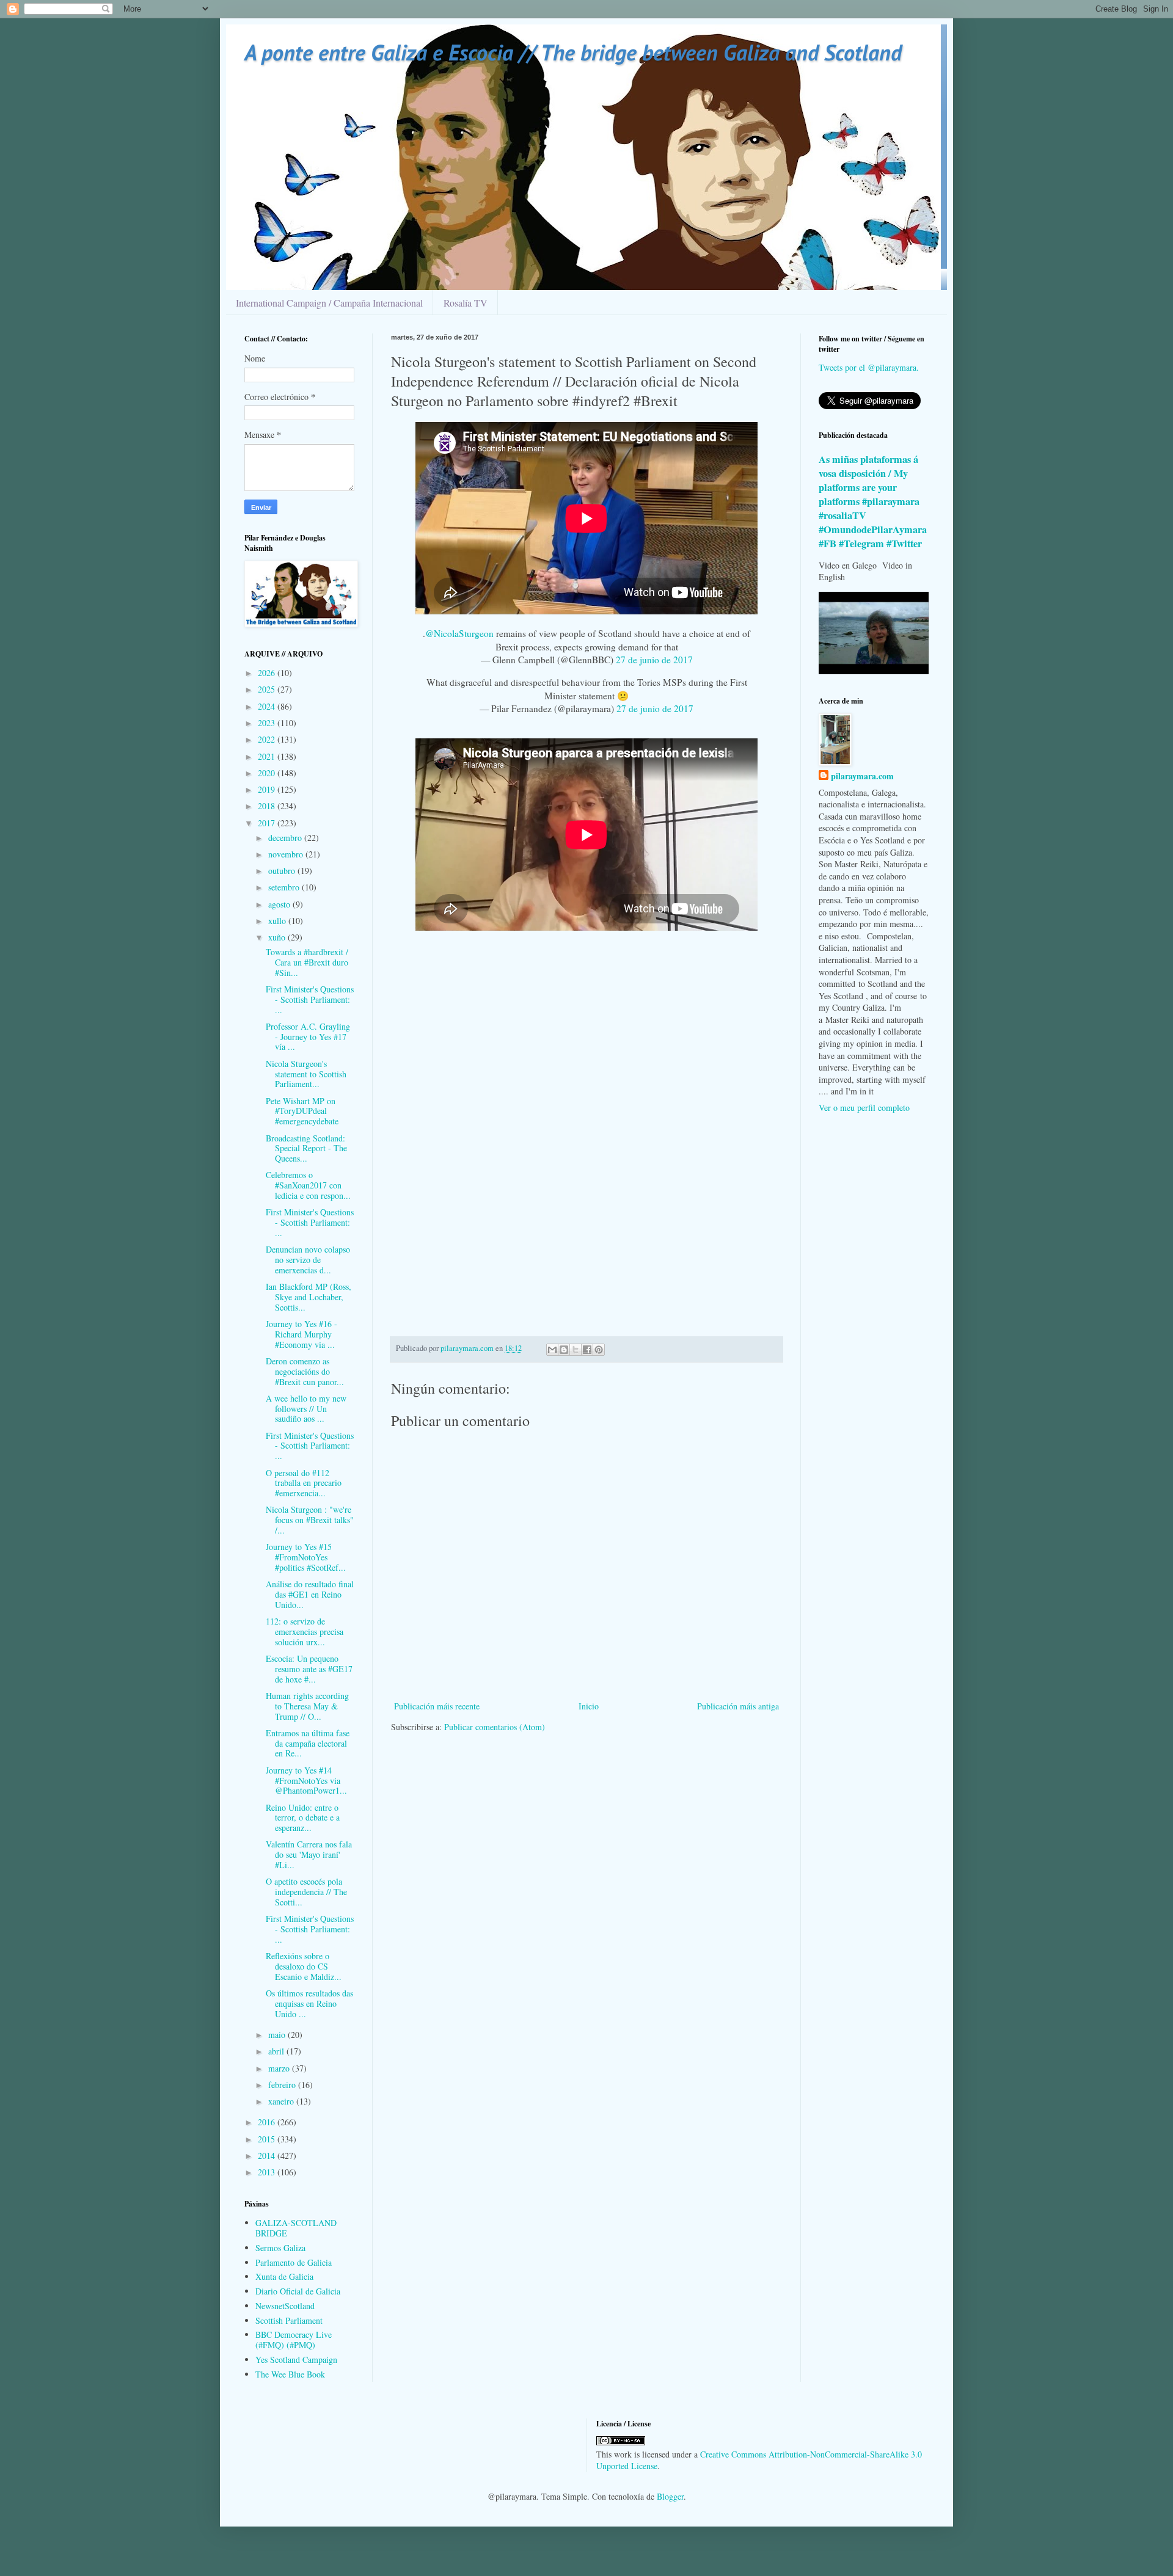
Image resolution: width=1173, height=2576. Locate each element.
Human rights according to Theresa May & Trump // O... (307, 1706)
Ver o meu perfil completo (864, 1108)
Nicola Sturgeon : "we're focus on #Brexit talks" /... (310, 1520)
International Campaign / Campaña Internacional (329, 303)
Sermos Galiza (280, 2248)
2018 (268, 806)
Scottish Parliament (289, 2320)
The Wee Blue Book (290, 2374)
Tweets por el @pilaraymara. (869, 367)
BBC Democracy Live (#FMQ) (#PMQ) (294, 2340)
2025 (268, 689)
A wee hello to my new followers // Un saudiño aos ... (306, 1409)
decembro (286, 838)
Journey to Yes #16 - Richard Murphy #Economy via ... (301, 1334)
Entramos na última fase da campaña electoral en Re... (308, 1743)
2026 (268, 673)
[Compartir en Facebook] (587, 1350)
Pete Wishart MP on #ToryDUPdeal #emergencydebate (302, 1111)
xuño (278, 937)
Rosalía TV (466, 303)
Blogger (670, 2496)
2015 (268, 2139)
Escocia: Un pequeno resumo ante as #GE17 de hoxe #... (309, 1669)
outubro (283, 871)
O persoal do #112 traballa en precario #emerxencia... (304, 1483)
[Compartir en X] (576, 1350)
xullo (278, 921)
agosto (280, 904)
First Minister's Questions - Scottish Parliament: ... (310, 999)
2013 (268, 2172)
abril (277, 2051)
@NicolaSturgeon (459, 633)
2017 (268, 823)
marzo (280, 2068)
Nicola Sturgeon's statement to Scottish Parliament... (306, 1074)
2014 (268, 2156)
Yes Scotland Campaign (296, 2360)
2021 (268, 756)
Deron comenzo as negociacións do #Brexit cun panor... (305, 1371)
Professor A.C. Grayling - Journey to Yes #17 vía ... (308, 1037)
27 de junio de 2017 (654, 660)
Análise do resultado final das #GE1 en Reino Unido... (310, 1594)
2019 (268, 789)
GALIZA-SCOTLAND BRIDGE (296, 2228)
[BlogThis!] (564, 1350)
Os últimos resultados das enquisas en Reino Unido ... (309, 2003)
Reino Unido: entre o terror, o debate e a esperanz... (303, 1818)
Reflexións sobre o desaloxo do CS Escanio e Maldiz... (304, 1966)
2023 (268, 723)
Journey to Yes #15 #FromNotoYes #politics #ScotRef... (306, 1557)
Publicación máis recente (437, 1706)
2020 (268, 773)
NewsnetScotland (285, 2306)
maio (278, 2035)
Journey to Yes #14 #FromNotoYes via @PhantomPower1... (306, 1781)
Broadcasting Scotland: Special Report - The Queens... (306, 1148)
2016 (268, 2122)
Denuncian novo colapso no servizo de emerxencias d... (308, 1260)
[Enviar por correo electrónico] (552, 1350)
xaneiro (282, 2101)
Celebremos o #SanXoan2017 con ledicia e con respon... (308, 1185)
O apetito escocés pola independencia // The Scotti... (306, 1892)
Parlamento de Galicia (294, 2262)
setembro (285, 887)
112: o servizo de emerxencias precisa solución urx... (305, 1632)
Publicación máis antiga (738, 1706)
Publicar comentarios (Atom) (495, 1727)
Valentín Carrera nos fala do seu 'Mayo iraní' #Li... (309, 1854)
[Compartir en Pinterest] (599, 1350)
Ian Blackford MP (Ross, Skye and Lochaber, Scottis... (309, 1297)
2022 (268, 739)
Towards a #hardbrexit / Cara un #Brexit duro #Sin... (307, 962)
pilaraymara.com (862, 776)
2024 (268, 706)
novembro (287, 854)
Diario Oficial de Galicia (298, 2291)
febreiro (283, 2085)
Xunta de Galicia (284, 2276)
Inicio (589, 1706)
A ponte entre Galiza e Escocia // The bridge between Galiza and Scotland (573, 52)
